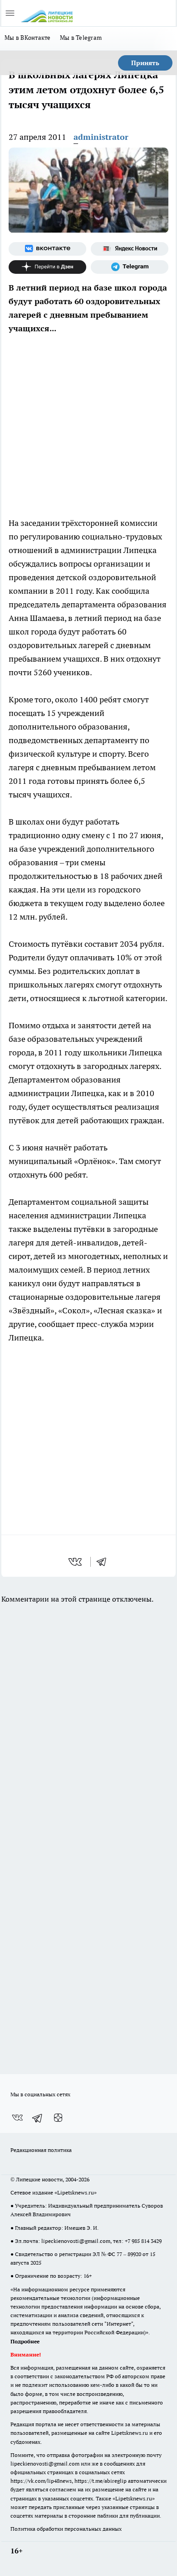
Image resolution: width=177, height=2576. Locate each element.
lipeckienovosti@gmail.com (76, 2241)
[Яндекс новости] (130, 249)
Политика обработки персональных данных (66, 2529)
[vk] (76, 1562)
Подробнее (25, 2341)
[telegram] (104, 1562)
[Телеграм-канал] (130, 267)
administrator (101, 137)
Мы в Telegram (81, 38)
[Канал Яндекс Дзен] (47, 267)
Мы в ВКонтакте (28, 38)
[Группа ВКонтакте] (47, 249)
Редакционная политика (41, 2150)
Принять (145, 63)
